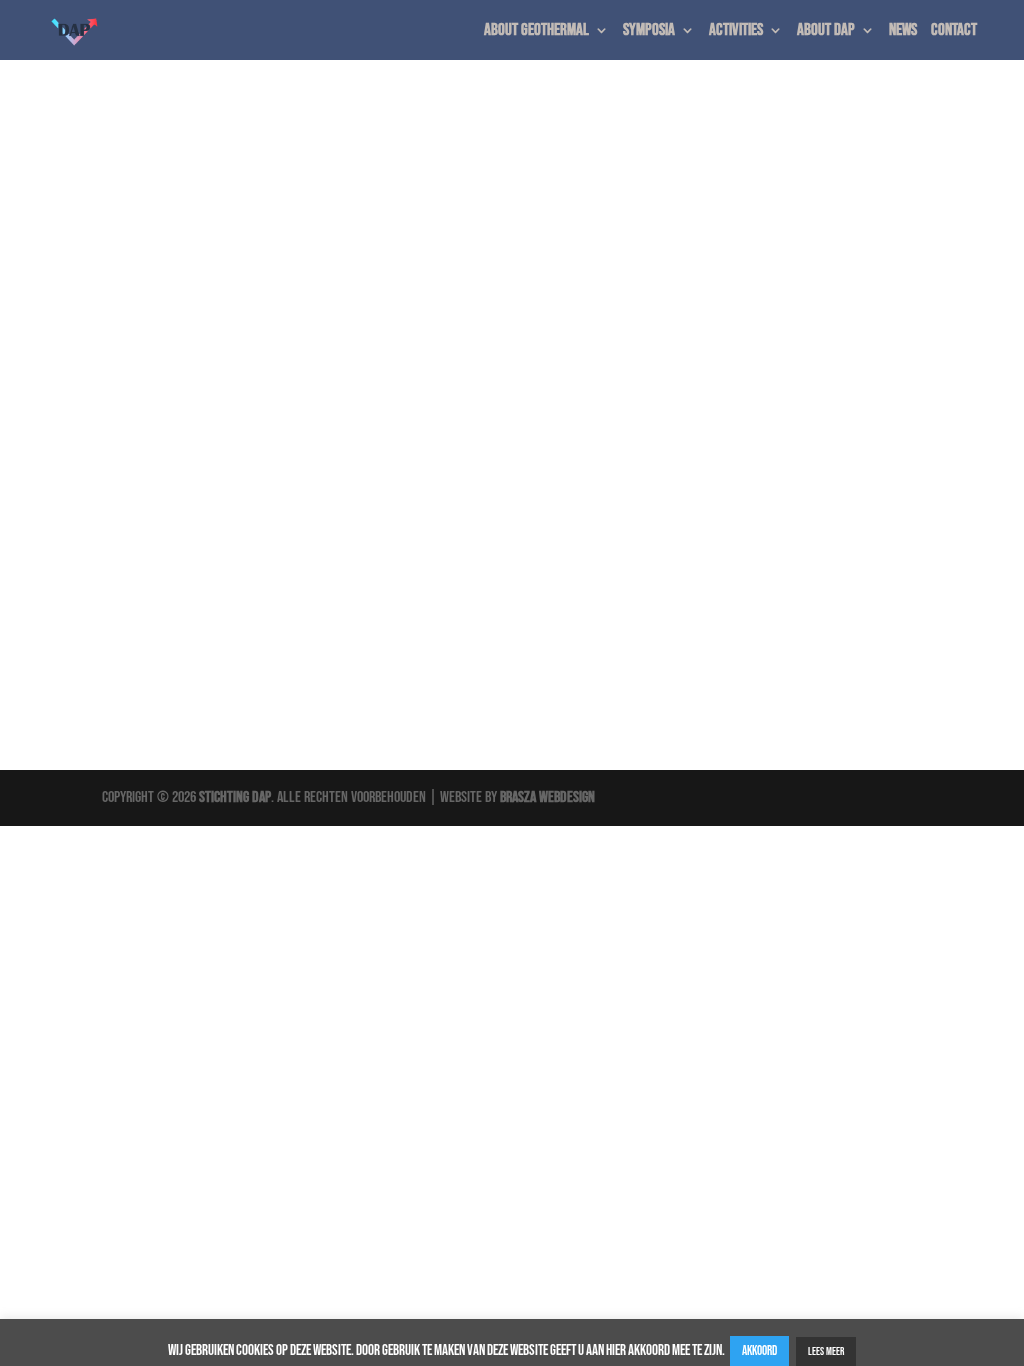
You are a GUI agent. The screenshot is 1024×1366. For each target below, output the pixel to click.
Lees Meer (826, 1351)
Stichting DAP (235, 797)
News (903, 31)
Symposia (649, 31)
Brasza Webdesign (547, 797)
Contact (954, 31)
